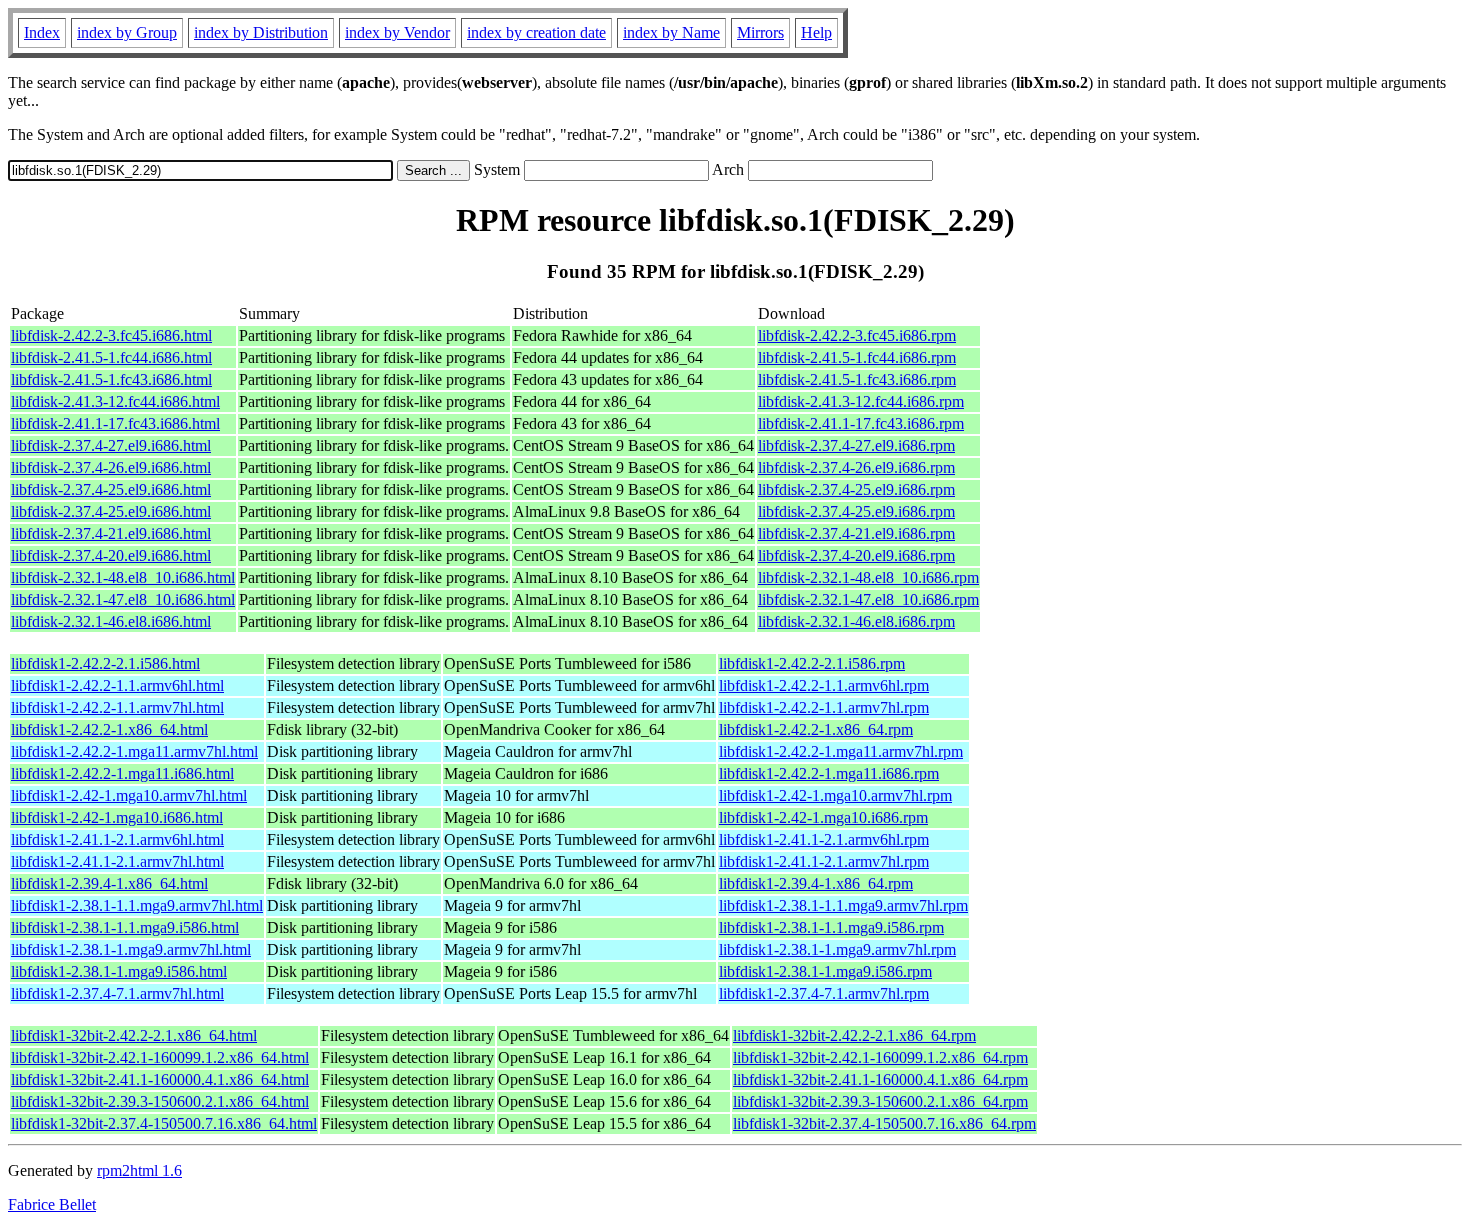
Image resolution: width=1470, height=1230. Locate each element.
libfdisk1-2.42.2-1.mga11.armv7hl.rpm (841, 751)
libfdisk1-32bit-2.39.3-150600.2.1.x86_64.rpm (880, 1101)
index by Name (671, 32)
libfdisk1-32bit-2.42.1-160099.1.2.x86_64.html (160, 1057)
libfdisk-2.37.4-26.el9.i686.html (111, 467)
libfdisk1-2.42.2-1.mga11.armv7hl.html (134, 751)
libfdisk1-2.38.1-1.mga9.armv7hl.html (131, 949)
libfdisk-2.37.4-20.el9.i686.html (111, 555)
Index (42, 32)
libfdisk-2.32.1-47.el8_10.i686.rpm (868, 599)
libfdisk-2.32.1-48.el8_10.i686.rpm (868, 577)
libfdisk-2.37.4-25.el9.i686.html (111, 489)
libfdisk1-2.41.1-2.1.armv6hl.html (117, 839)
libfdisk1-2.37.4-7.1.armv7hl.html (117, 993)
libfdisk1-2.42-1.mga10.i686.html (117, 817)
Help (816, 32)
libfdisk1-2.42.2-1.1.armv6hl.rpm (824, 685)
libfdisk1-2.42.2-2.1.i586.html (105, 663)
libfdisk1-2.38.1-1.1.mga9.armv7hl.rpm (843, 905)
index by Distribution (261, 32)
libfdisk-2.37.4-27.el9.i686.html (111, 445)
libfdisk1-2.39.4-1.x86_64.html (109, 883)
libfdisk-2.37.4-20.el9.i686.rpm (856, 555)
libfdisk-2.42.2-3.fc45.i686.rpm (857, 335)
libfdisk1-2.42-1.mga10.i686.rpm (823, 817)
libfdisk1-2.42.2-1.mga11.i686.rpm (829, 773)
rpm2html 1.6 (139, 1170)
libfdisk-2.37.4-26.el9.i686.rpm (856, 467)
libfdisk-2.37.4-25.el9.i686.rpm (856, 489)
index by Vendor (397, 32)
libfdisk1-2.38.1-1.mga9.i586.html (119, 971)
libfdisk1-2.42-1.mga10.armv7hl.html (129, 795)
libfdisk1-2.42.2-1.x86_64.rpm (816, 729)
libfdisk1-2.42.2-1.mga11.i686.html (122, 773)
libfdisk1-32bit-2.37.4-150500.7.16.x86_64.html (164, 1123)
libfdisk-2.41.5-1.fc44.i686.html (111, 357)
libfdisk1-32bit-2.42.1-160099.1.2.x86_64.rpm (880, 1057)
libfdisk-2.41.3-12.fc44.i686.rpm (861, 401)
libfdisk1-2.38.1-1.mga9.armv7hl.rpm (837, 949)
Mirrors (760, 32)
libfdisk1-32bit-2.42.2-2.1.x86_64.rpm (854, 1035)
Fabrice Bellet (52, 1204)
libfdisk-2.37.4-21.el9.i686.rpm (856, 533)
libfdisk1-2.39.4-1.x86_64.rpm (816, 883)
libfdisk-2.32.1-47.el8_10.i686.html (123, 599)
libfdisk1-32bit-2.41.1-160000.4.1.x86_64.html (160, 1079)
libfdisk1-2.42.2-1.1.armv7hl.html (117, 707)
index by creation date (536, 32)
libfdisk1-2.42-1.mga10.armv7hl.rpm (835, 795)
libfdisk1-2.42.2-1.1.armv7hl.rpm (824, 707)
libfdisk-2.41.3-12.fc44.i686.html (115, 401)
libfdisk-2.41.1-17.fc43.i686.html (115, 423)
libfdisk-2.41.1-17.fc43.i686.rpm (861, 423)
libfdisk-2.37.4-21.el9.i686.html (111, 533)
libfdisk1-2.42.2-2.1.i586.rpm (812, 663)
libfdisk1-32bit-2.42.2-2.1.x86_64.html (134, 1035)
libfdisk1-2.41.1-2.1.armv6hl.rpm (824, 839)
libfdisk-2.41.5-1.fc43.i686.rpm (857, 379)
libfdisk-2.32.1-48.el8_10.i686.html (123, 577)
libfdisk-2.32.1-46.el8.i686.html (111, 621)
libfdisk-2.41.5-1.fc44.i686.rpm (857, 357)
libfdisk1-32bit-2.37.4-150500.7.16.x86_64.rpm (884, 1123)
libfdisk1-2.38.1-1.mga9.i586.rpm (825, 971)
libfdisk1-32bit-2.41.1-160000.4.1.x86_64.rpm (880, 1079)
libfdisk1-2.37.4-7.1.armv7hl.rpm (824, 993)
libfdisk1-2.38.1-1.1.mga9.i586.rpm (831, 927)
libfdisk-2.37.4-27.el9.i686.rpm (856, 445)
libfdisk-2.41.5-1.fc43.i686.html (111, 379)
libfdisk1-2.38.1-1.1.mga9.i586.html (125, 927)
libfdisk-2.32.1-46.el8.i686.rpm (856, 621)
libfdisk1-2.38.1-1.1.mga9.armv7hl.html (137, 905)
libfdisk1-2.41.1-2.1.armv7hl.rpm (824, 861)
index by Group (127, 32)
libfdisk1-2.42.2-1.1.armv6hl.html (117, 685)
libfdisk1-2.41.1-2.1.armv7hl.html (117, 861)
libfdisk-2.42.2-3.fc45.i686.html (111, 335)
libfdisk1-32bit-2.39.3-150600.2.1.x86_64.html (160, 1101)
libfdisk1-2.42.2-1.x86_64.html (109, 729)
